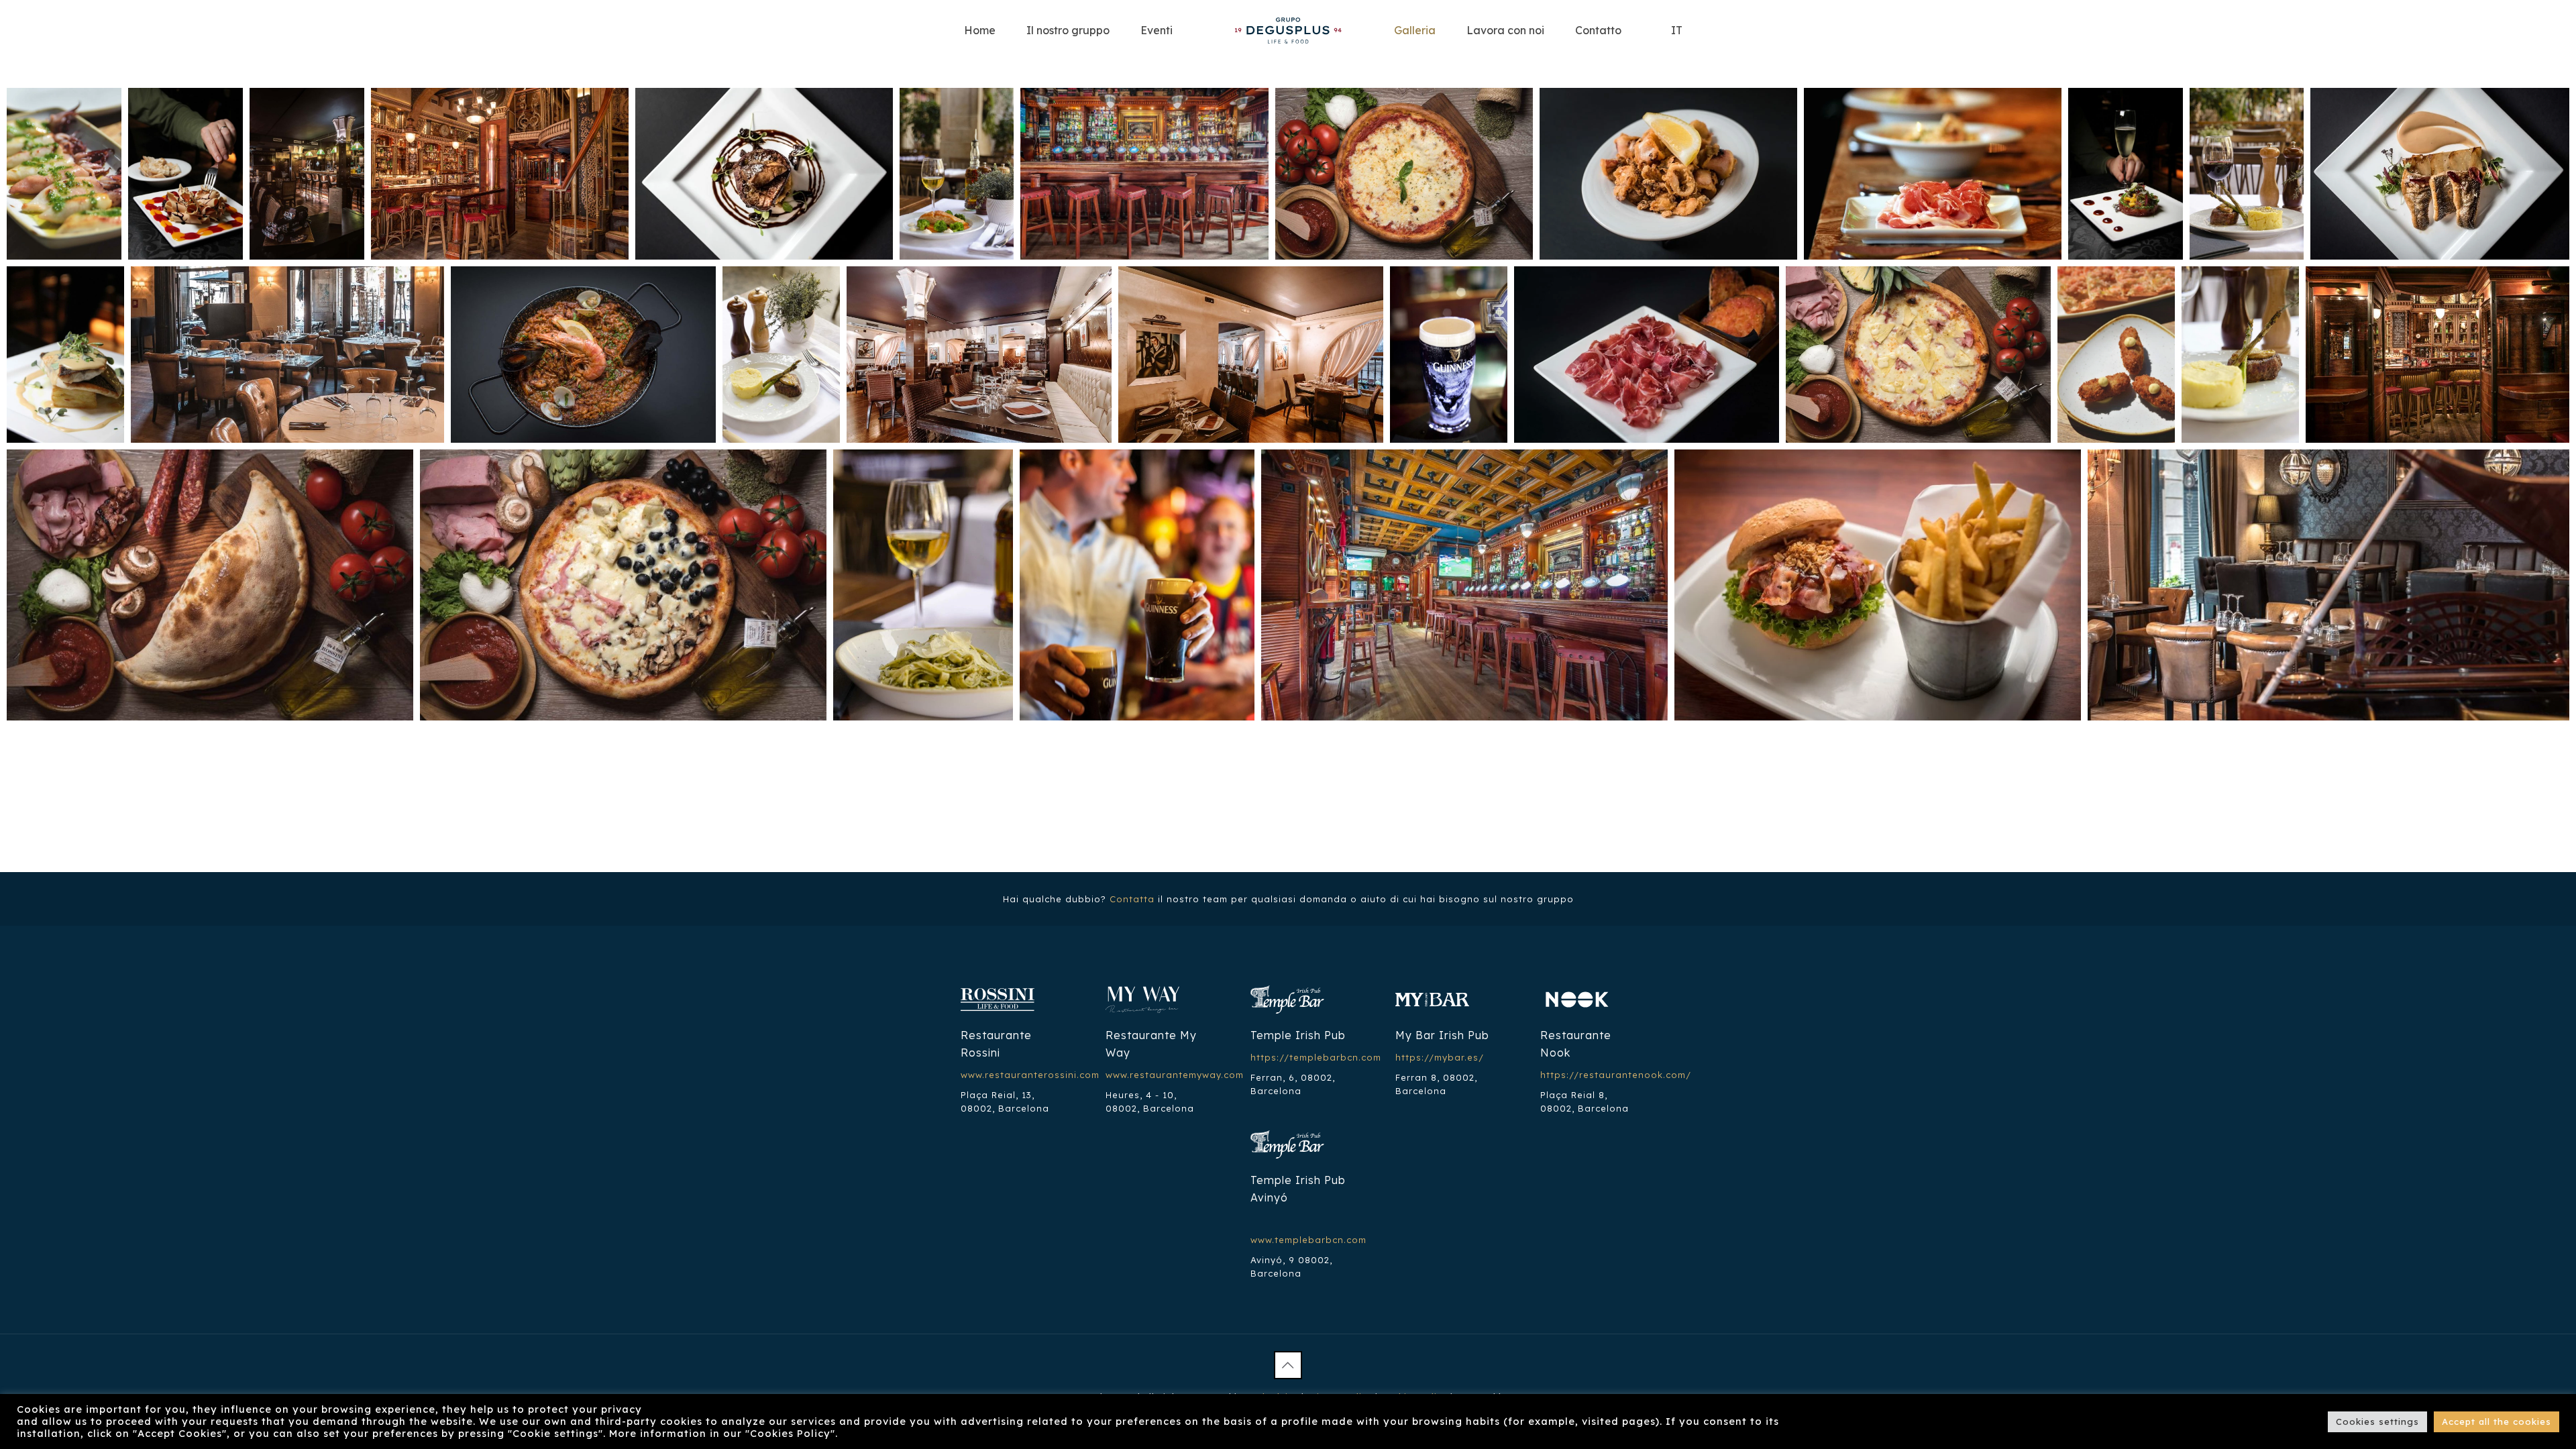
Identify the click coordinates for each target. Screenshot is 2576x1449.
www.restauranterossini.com (1030, 1075)
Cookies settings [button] (2377, 1421)
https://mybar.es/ (1440, 1057)
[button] (64, 174)
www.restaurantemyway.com (1175, 1075)
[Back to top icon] (1288, 1365)
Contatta (1132, 899)
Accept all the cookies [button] (2497, 1421)
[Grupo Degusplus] (1288, 30)
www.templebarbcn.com (1308, 1240)
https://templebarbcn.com (1316, 1057)
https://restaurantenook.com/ (1616, 1075)
